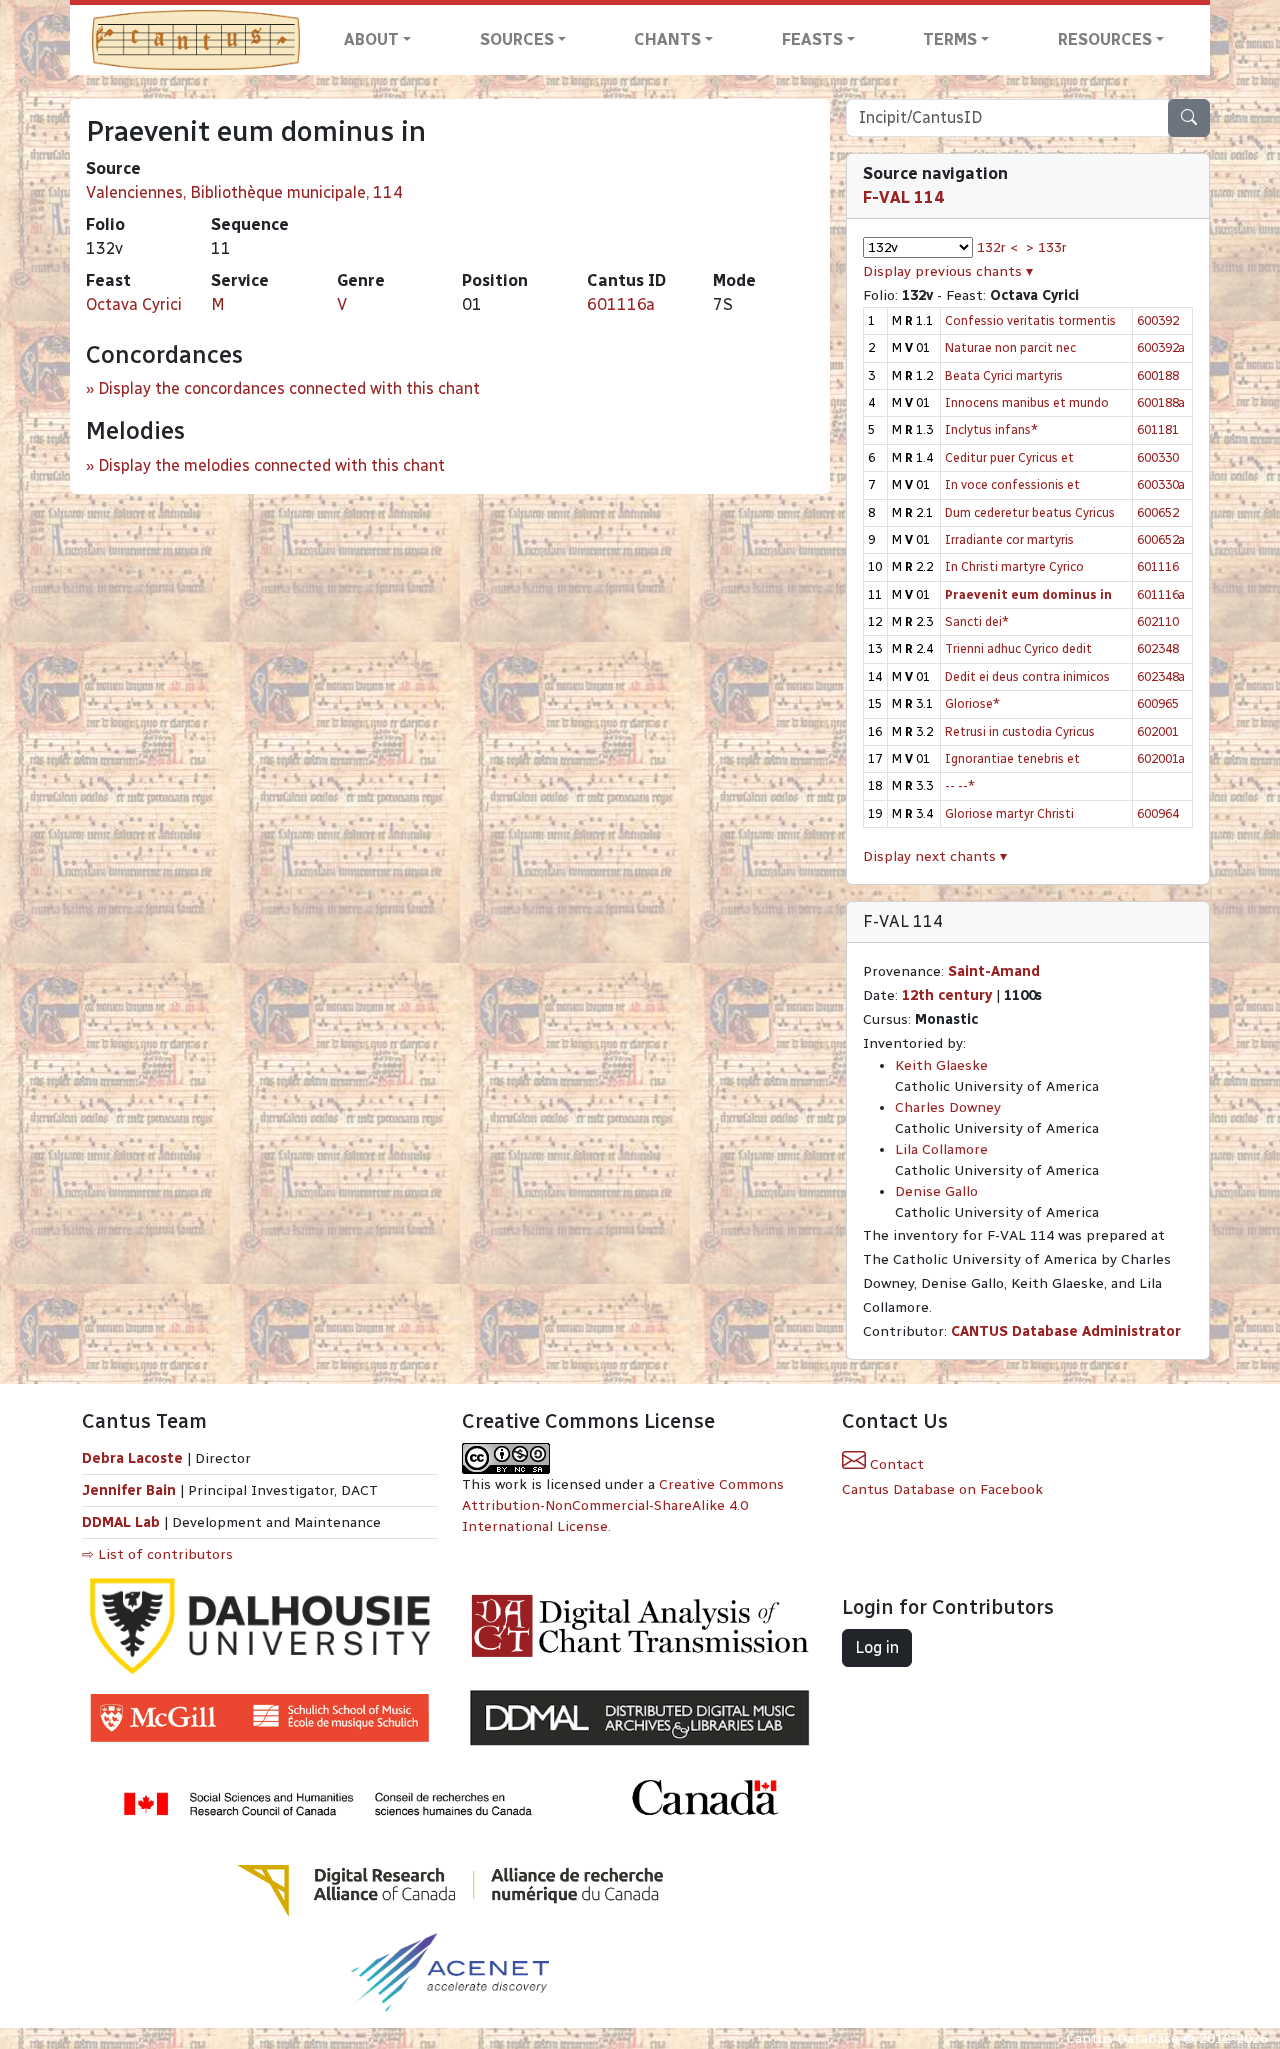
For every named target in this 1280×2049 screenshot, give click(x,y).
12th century (947, 995)
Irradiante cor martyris (1009, 539)
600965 (1158, 703)
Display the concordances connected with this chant (289, 388)
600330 (1158, 457)
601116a (621, 304)
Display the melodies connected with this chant (271, 465)
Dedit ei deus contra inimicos (1027, 676)
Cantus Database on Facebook (942, 1489)
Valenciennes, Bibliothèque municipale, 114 (244, 192)
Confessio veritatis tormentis (1030, 320)
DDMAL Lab (121, 1522)
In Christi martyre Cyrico (1014, 566)
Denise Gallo (936, 1191)
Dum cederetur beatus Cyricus (1030, 512)
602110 (1158, 621)
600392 (1158, 320)
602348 (1158, 648)
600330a (1161, 484)
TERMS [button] (950, 39)
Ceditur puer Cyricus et (1009, 457)
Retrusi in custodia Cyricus (1020, 731)
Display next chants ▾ (935, 856)
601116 (1158, 566)
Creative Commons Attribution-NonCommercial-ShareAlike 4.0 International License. (623, 1505)
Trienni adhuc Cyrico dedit (1018, 648)
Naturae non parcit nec (1010, 347)
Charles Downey (948, 1107)
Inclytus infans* (991, 429)
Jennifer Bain (131, 1490)
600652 (1158, 512)
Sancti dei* (977, 621)
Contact (895, 1464)
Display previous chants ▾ (948, 271)
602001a (1161, 758)
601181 (1158, 429)
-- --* (960, 785)
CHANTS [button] (667, 39)
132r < (997, 247)
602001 (1158, 731)
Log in (877, 1647)
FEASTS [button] (812, 39)
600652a (1161, 539)
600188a (1161, 402)
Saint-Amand (994, 971)
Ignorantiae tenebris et (1012, 758)
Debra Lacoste (132, 1458)
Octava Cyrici (134, 304)
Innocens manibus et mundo (1027, 402)
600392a (1161, 347)
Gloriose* (972, 703)
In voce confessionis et (1012, 484)
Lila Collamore (941, 1149)
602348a (1161, 676)
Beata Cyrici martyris (1004, 375)
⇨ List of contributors (157, 1554)
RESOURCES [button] (1105, 39)
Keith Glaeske (941, 1065)
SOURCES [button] (517, 39)
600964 (1158, 813)
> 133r (1046, 247)
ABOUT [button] (371, 39)
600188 (1158, 375)
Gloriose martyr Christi (1009, 813)
